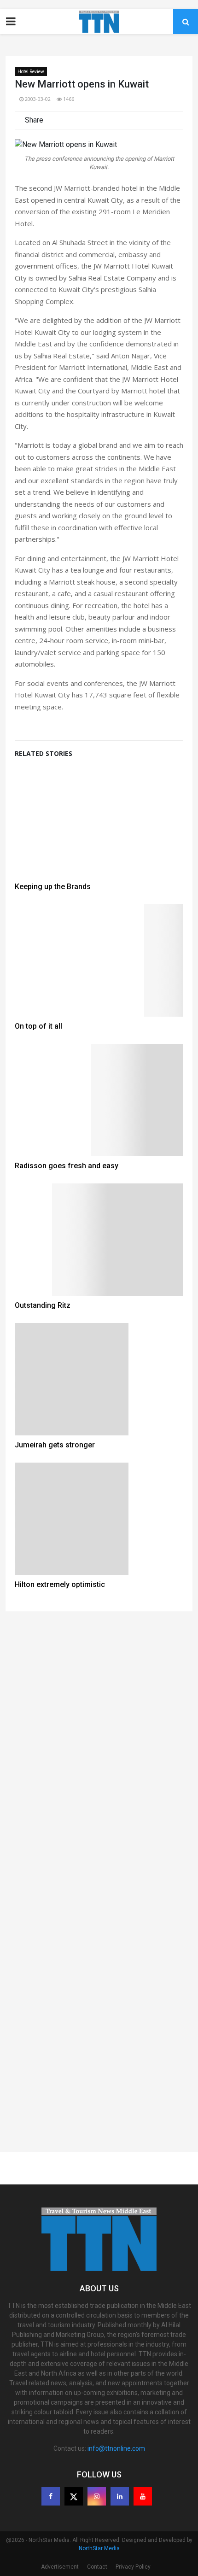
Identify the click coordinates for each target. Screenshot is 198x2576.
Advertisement (60, 2567)
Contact (97, 2567)
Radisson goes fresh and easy (67, 1166)
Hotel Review (31, 72)
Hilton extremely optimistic (60, 1584)
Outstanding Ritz (43, 1305)
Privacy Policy (133, 2567)
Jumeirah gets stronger (55, 1445)
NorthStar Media (99, 2548)
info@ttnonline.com (116, 2448)
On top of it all (38, 1026)
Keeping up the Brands (53, 887)
